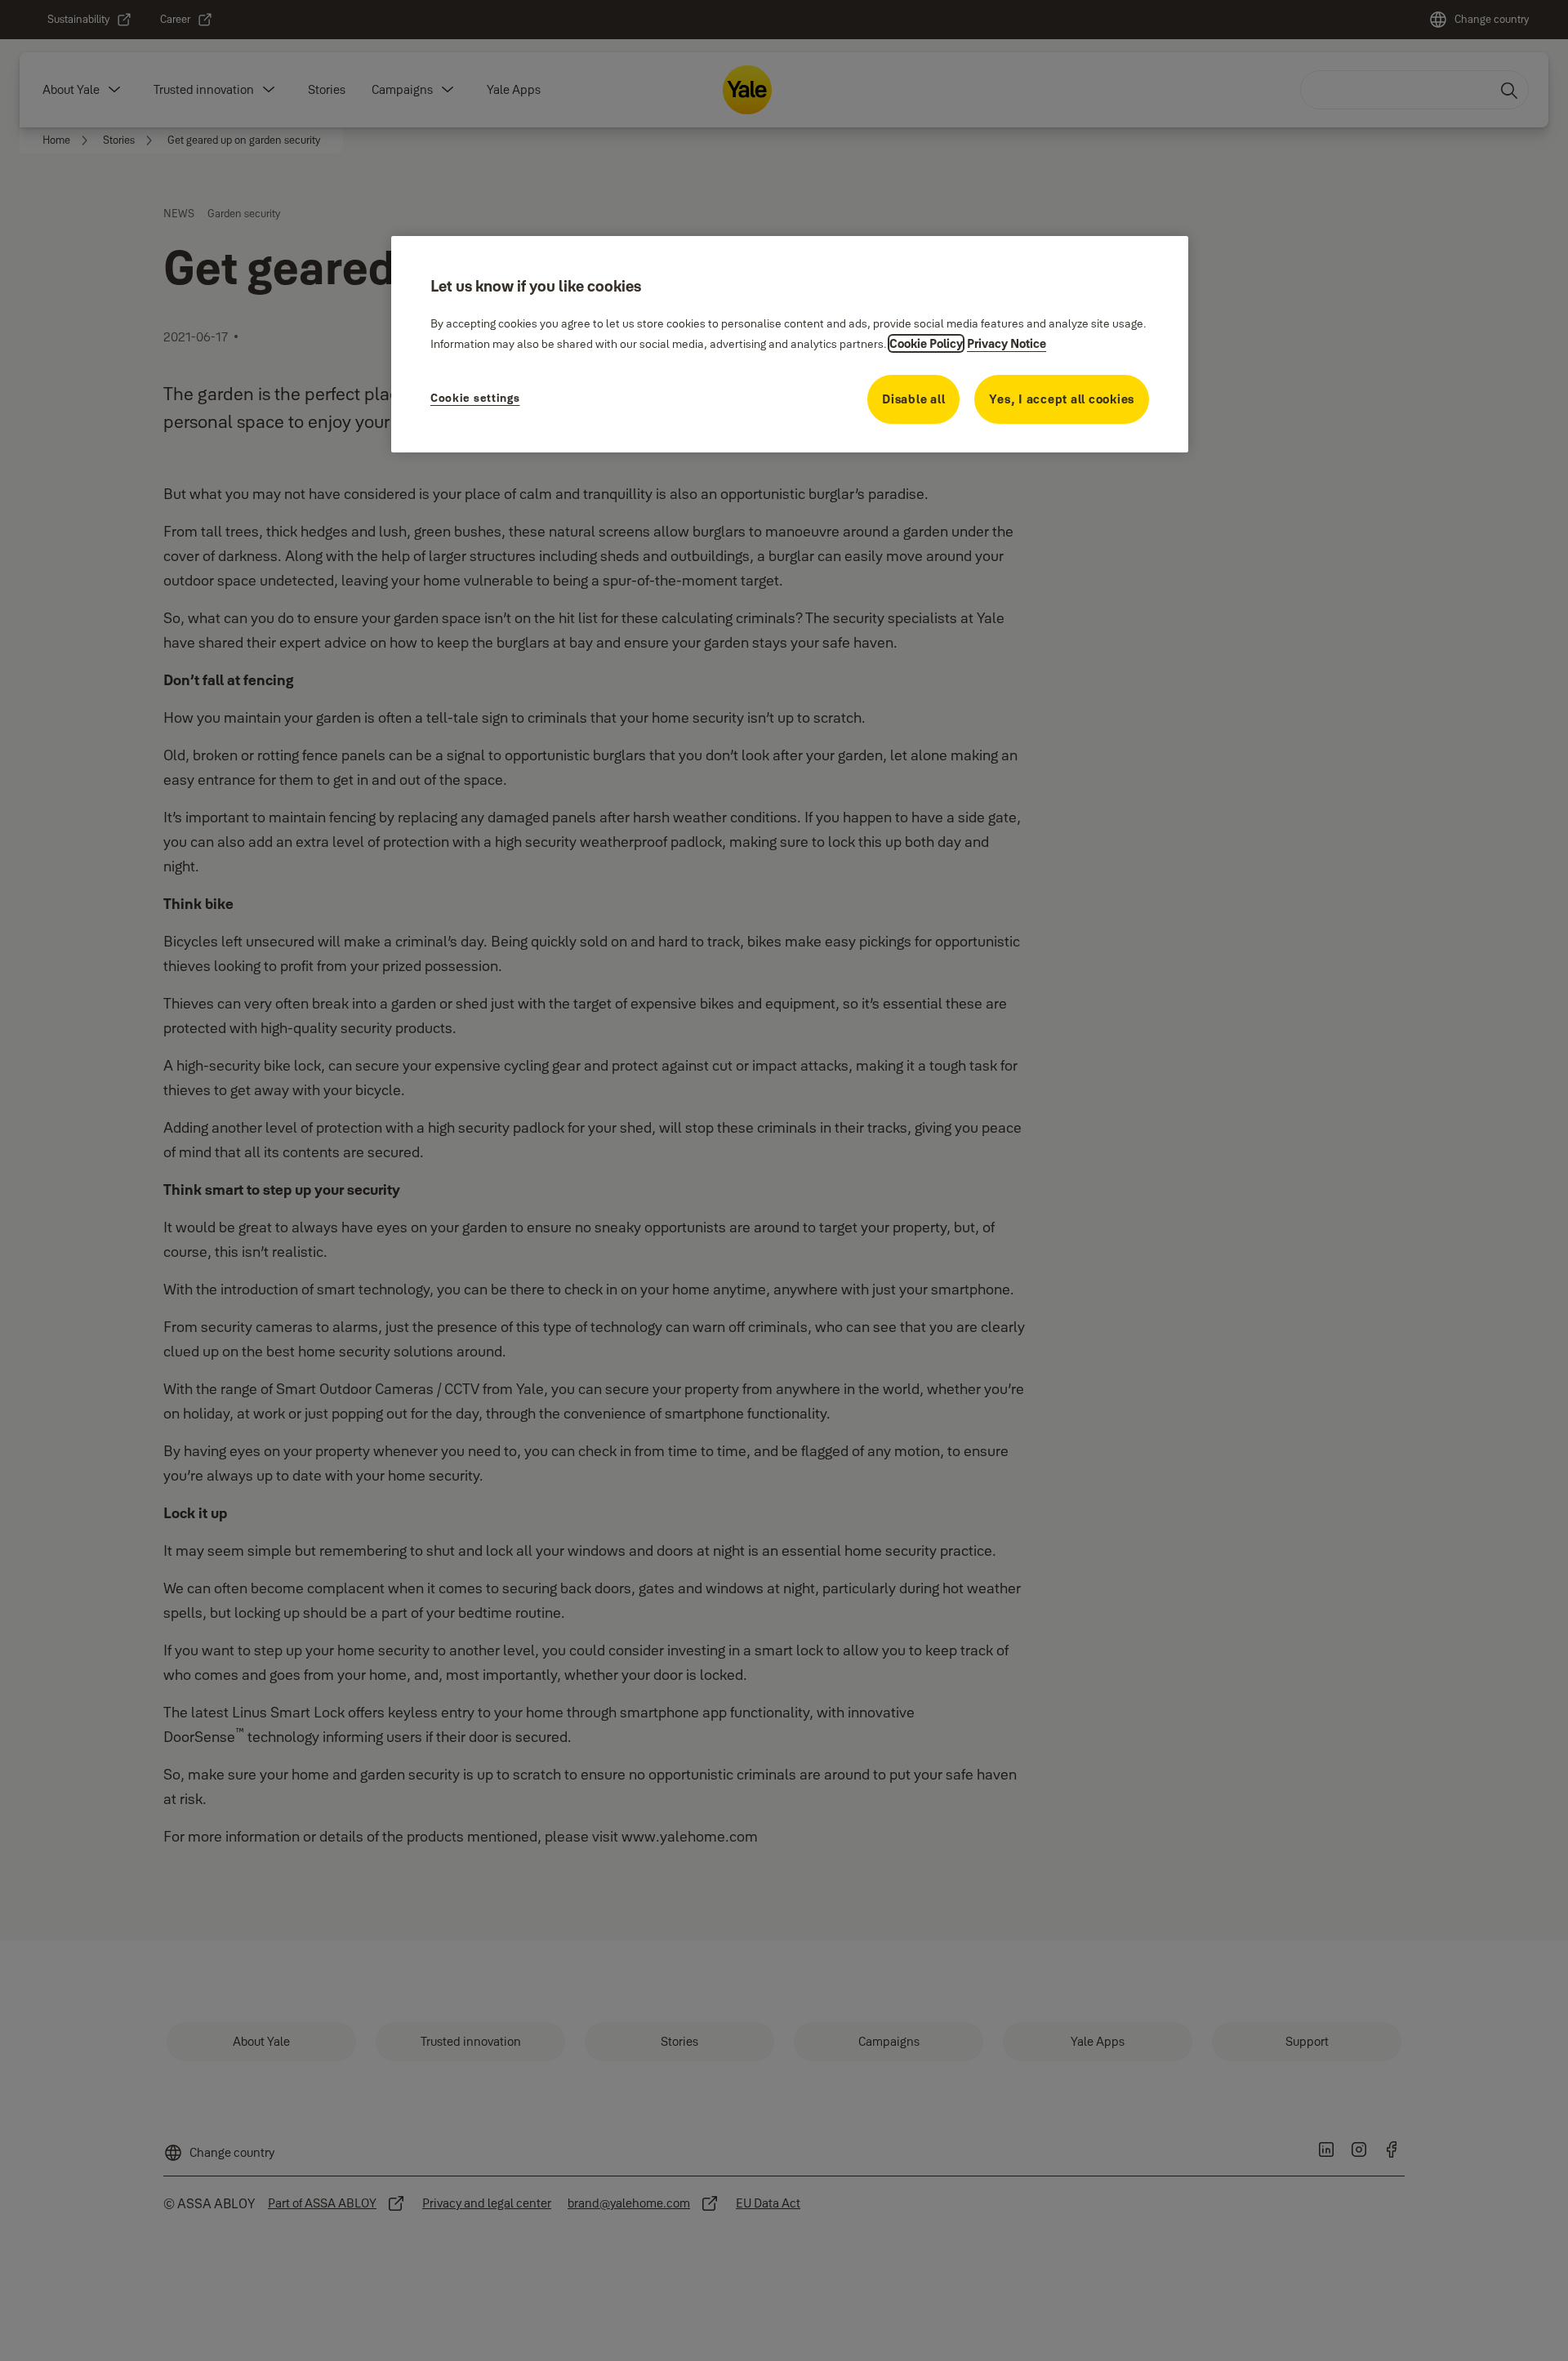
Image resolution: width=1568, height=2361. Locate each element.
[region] (790, 344)
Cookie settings (475, 398)
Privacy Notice (1007, 343)
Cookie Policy (926, 343)
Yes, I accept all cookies (1062, 399)
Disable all (913, 399)
